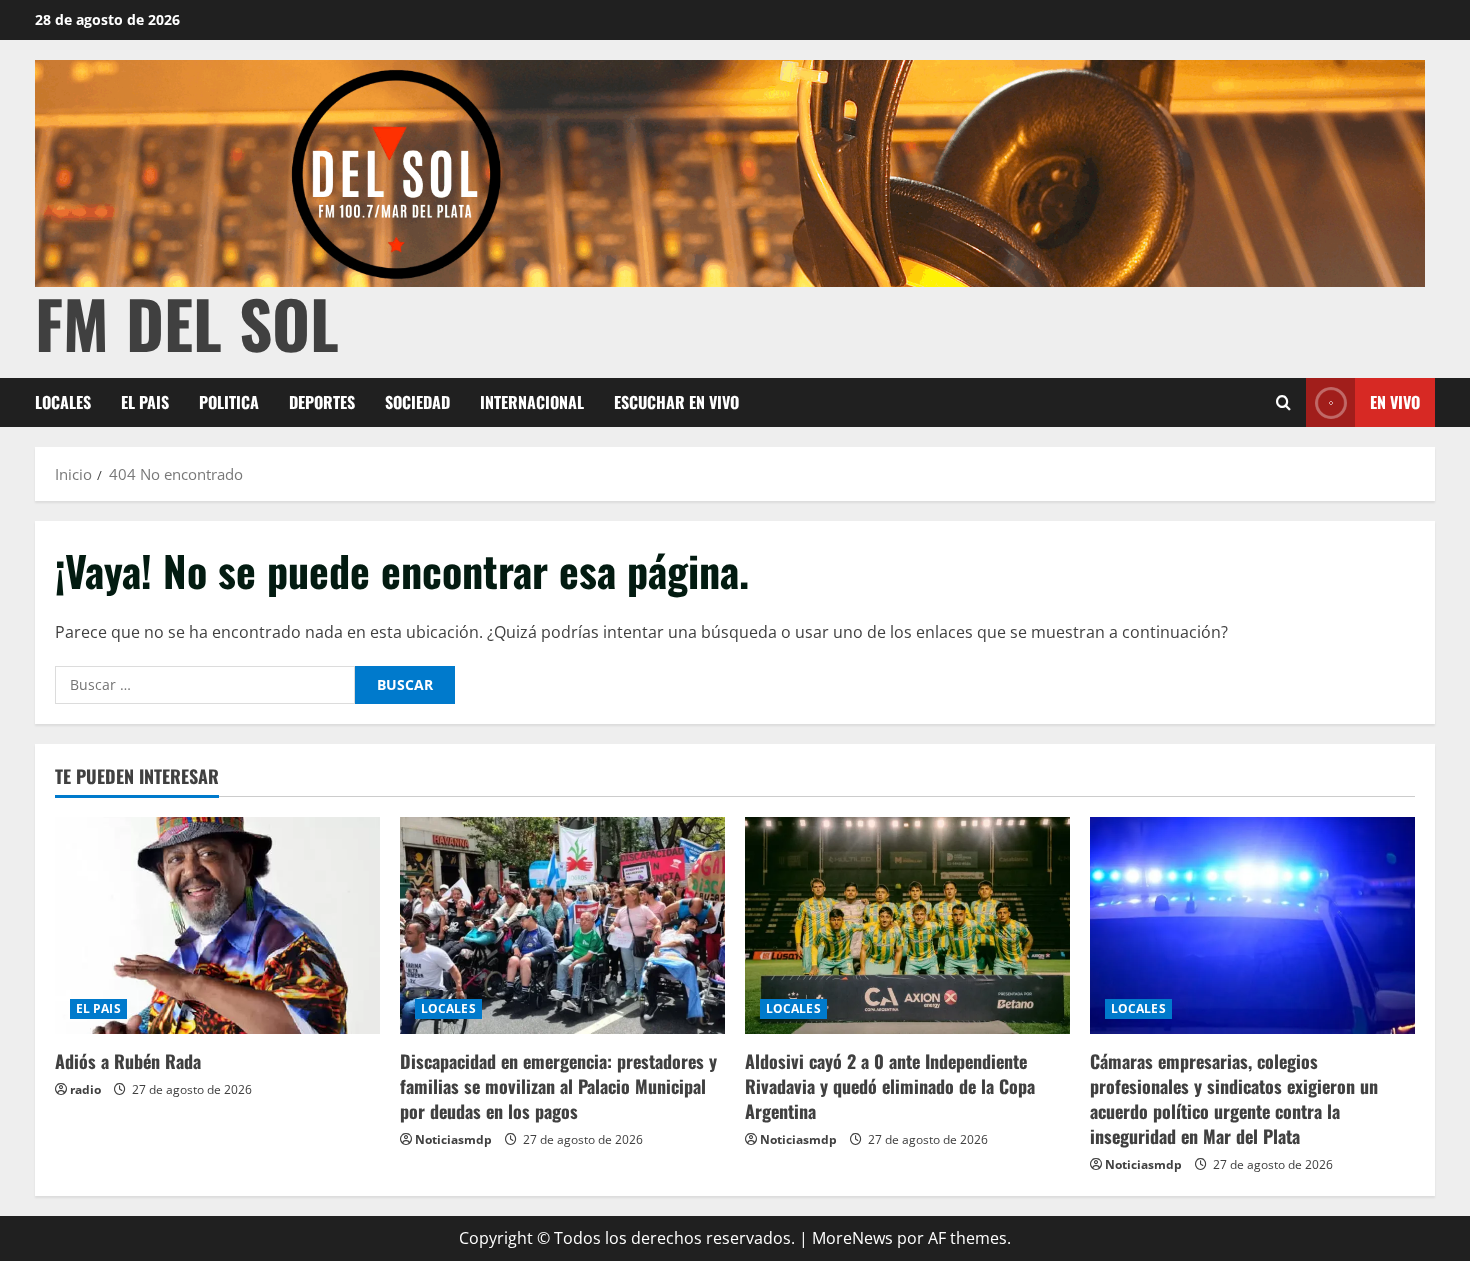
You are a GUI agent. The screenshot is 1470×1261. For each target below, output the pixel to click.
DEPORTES (322, 402)
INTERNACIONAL (532, 402)
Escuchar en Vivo (676, 402)
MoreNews (852, 1238)
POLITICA (229, 402)
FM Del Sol (187, 322)
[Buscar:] (205, 685)
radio (85, 1089)
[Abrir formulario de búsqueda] (1283, 402)
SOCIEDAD (417, 402)
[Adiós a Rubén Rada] (217, 925)
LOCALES (63, 402)
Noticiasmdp (453, 1139)
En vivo (1395, 402)
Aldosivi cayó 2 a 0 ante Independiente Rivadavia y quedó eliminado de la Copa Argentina (890, 1086)
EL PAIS (145, 402)
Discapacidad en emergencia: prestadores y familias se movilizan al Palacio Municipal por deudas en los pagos (558, 1086)
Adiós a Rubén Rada (128, 1061)
